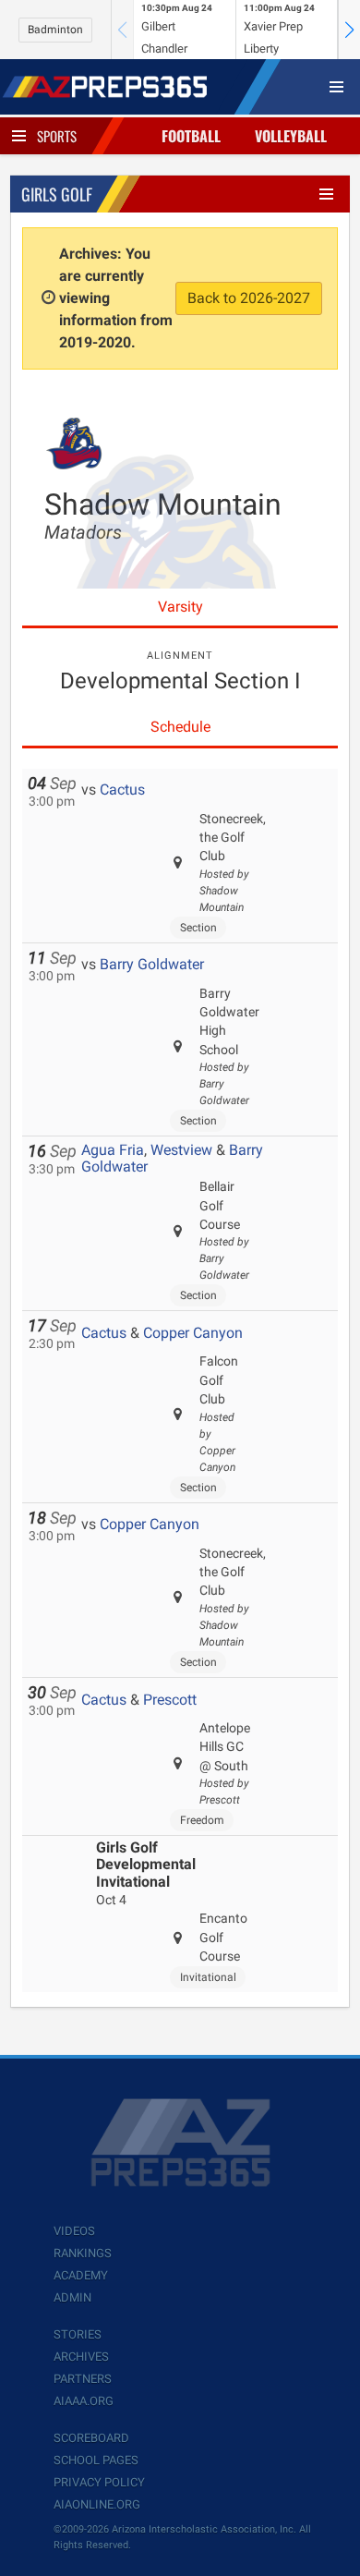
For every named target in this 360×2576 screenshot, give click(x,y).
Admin (72, 2297)
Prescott (170, 1700)
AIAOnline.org (97, 2504)
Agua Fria (113, 1150)
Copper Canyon (193, 1333)
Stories (78, 2334)
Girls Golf (57, 194)
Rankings (83, 2253)
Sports (57, 136)
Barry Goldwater (152, 964)
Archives (81, 2357)
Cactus (122, 790)
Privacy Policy (99, 2482)
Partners (83, 2379)
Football (191, 136)
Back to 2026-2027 (249, 298)
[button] (349, 30)
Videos (74, 2231)
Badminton (55, 30)
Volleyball (291, 136)
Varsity (180, 607)
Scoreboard (91, 2438)
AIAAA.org (84, 2401)
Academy (81, 2275)
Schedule (180, 727)
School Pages (96, 2460)
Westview (181, 1150)
